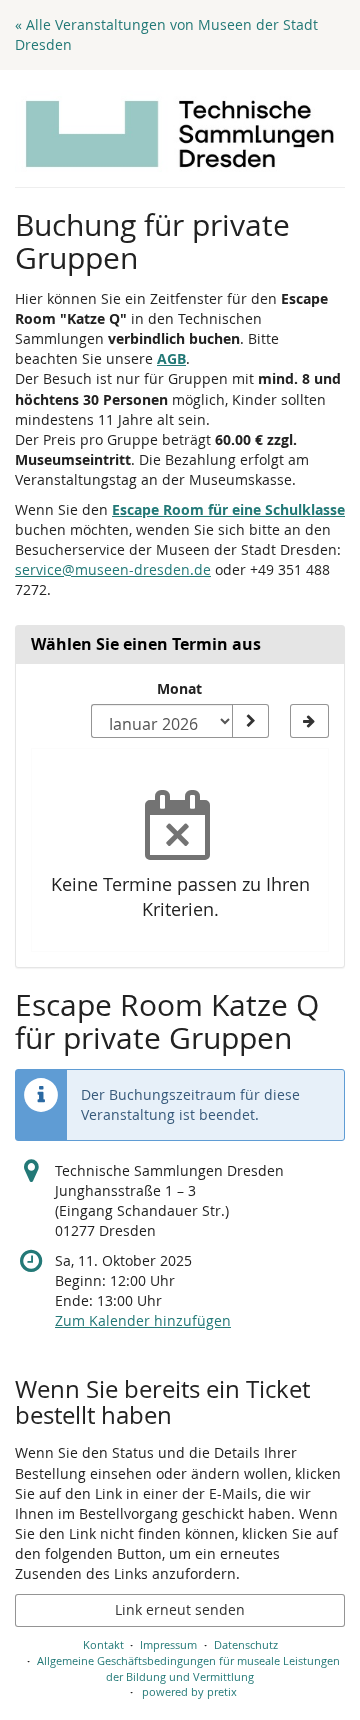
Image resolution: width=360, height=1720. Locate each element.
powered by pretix (189, 1691)
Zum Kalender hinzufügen (143, 1320)
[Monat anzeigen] (250, 721)
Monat (179, 688)
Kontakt (103, 1644)
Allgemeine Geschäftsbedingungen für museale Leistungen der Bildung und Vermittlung (188, 1668)
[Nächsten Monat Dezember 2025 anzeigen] (309, 721)
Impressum (168, 1644)
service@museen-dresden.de (113, 569)
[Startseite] (180, 134)
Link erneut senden (180, 1609)
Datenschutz (246, 1644)
